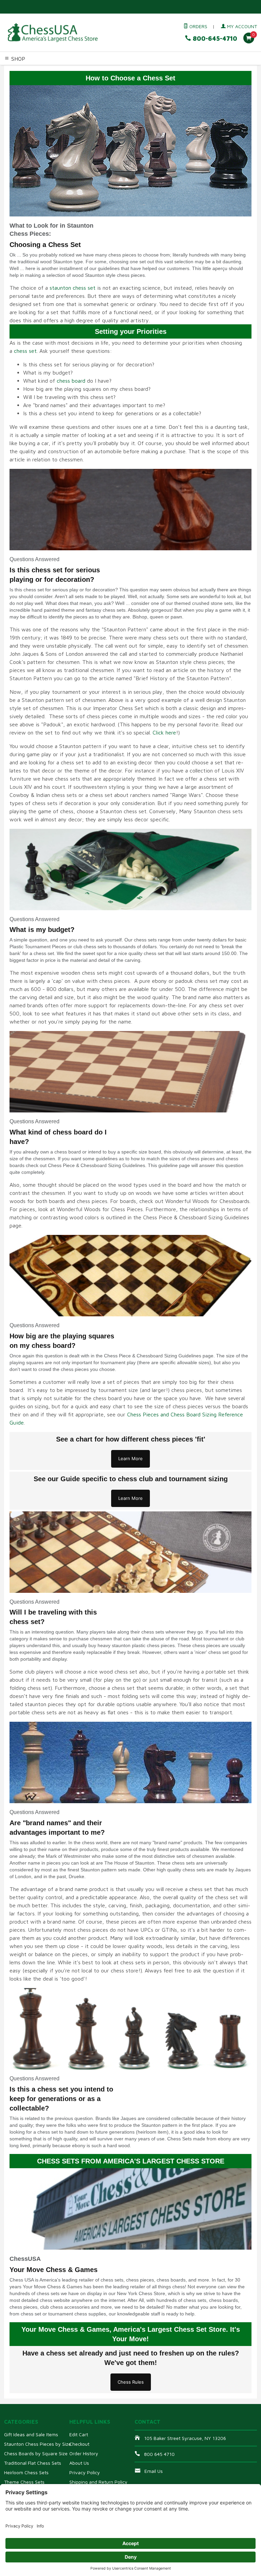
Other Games (16, 78)
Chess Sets (13, 70)
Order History (84, 2453)
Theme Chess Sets (24, 2482)
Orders (198, 26)
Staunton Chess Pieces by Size (38, 2444)
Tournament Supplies (159, 70)
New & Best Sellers (88, 78)
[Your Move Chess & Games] (52, 33)
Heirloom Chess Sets (26, 2472)
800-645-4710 (214, 39)
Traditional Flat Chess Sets (33, 2463)
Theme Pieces (84, 70)
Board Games (48, 78)
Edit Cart (79, 2434)
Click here (164, 732)
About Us (79, 2463)
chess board (71, 381)
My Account (241, 26)
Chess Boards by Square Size (36, 2453)
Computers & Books (208, 70)
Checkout (79, 2444)
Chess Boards (117, 70)
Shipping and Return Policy (98, 2482)
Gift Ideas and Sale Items (31, 2434)
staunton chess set (73, 288)
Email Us (154, 2471)
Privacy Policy (85, 2472)
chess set (25, 351)
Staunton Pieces (46, 70)
